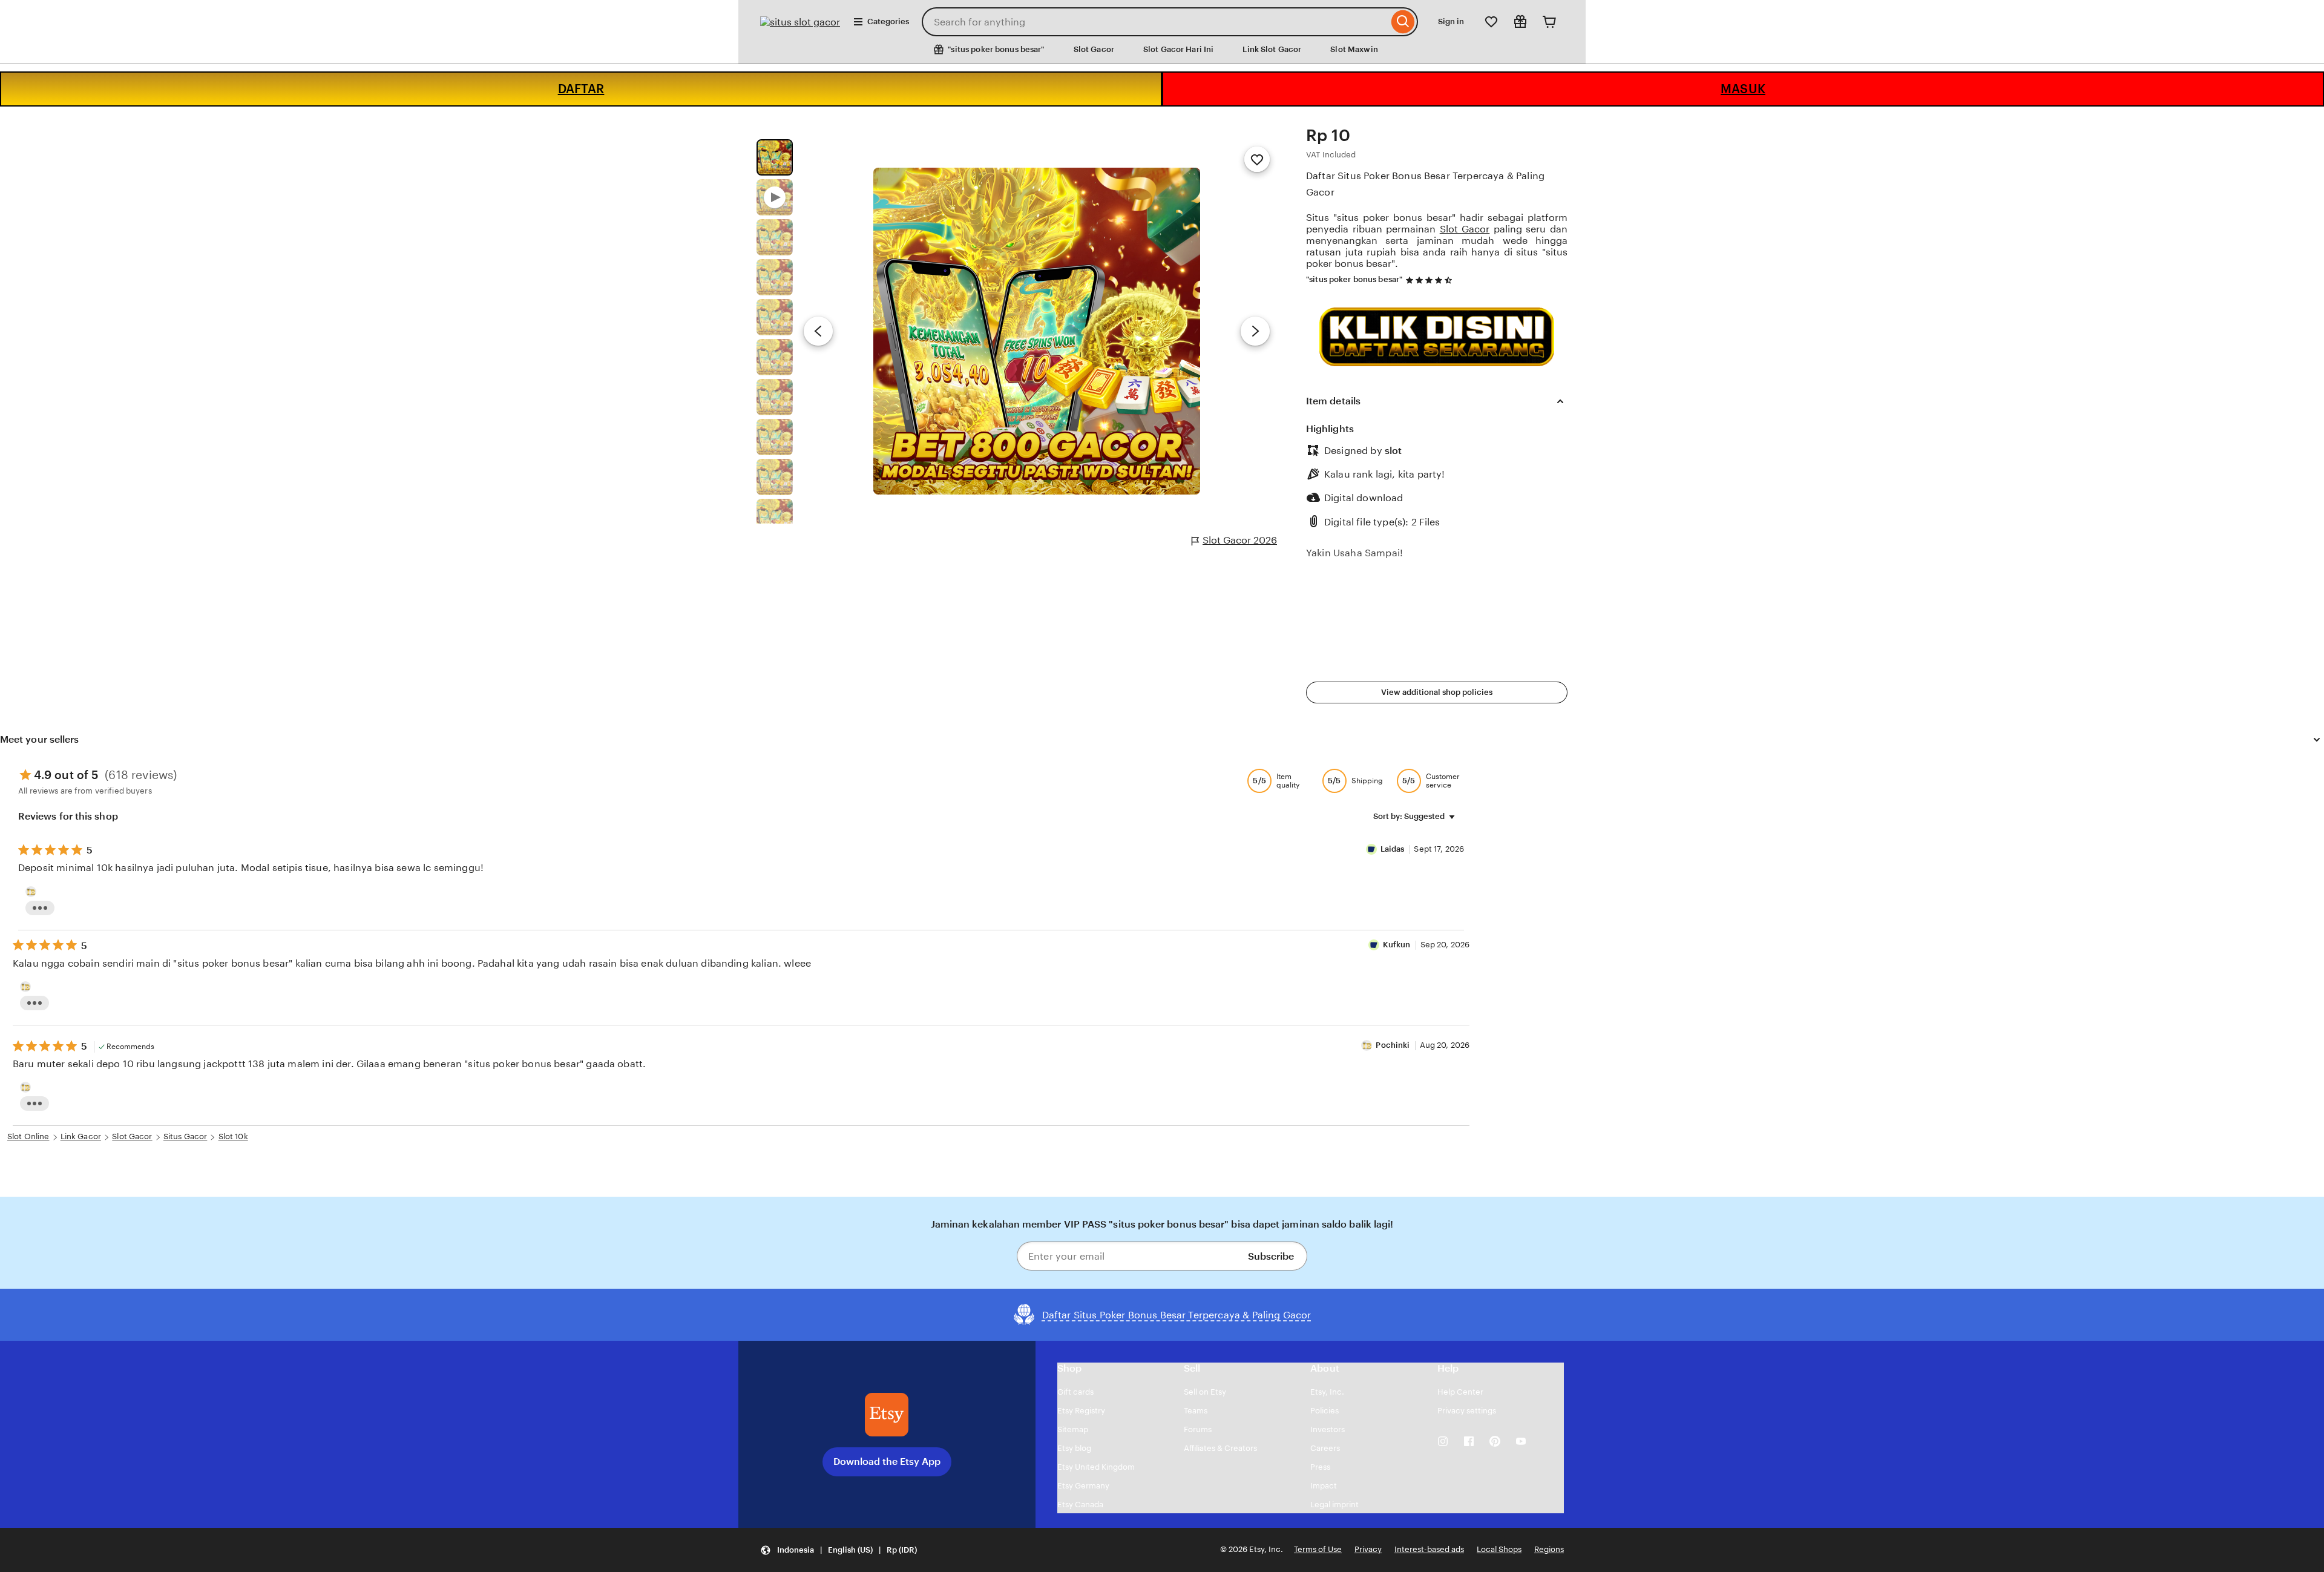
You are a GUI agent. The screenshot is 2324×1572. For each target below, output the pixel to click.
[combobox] (1155, 22)
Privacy (1368, 1549)
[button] (839, 1550)
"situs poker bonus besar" (1354, 279)
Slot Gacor (1094, 49)
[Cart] (1549, 22)
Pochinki (1393, 1045)
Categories (888, 21)
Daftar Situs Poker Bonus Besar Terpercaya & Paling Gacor (1425, 184)
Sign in (1451, 21)
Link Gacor (81, 1136)
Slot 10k (233, 1136)
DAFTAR (581, 89)
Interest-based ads (1429, 1549)
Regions (1549, 1549)
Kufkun (1397, 945)
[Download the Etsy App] (887, 1415)
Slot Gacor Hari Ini (1178, 49)
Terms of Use (1318, 1549)
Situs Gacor (185, 1136)
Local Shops (1499, 1549)
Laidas (1393, 849)
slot (1393, 451)
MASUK (1743, 89)
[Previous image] (818, 331)
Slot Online (28, 1136)
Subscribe (1271, 1256)
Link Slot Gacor (1272, 49)
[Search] (1403, 22)
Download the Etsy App (887, 1462)
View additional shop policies (1437, 692)
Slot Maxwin (1354, 49)
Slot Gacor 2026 (1240, 540)
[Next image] (1255, 331)
